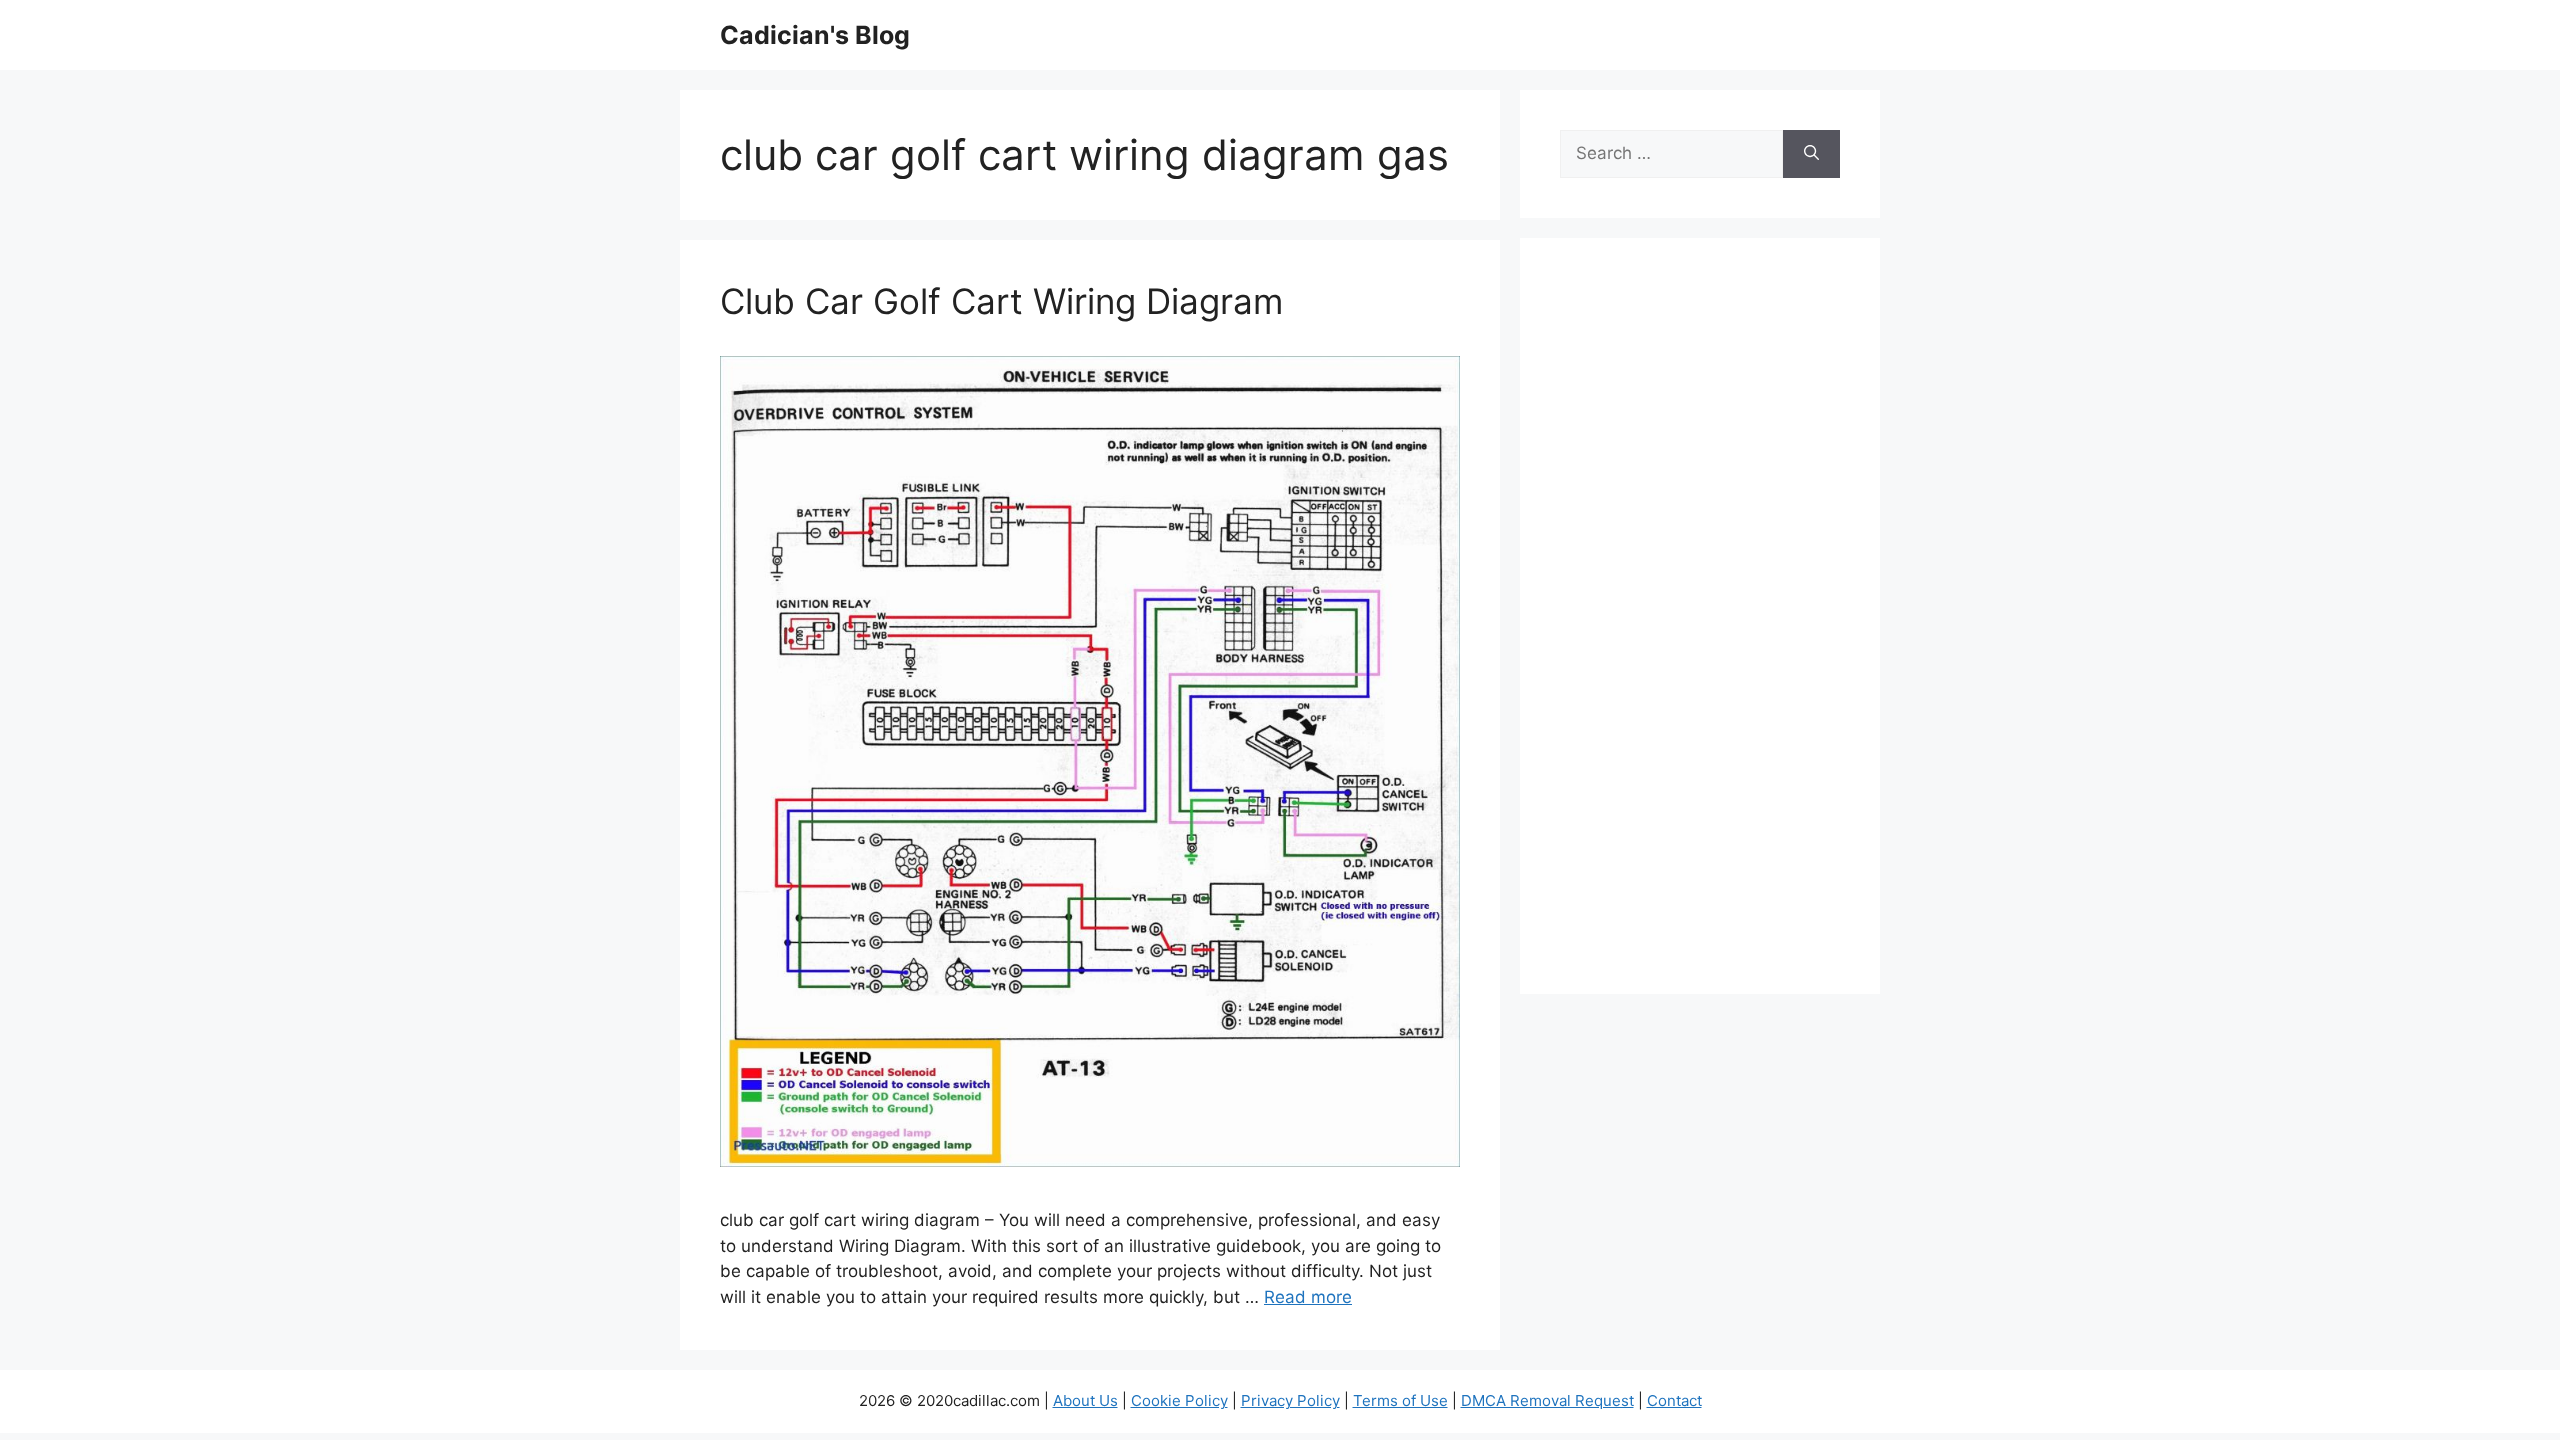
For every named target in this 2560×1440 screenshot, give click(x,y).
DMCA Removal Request (1547, 1400)
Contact (1674, 1400)
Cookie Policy (1179, 1400)
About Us (1085, 1400)
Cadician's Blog (815, 35)
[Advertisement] (1700, 629)
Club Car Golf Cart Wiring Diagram (1001, 301)
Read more (1308, 1297)
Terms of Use (1400, 1400)
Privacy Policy (1290, 1400)
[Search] (1811, 154)
